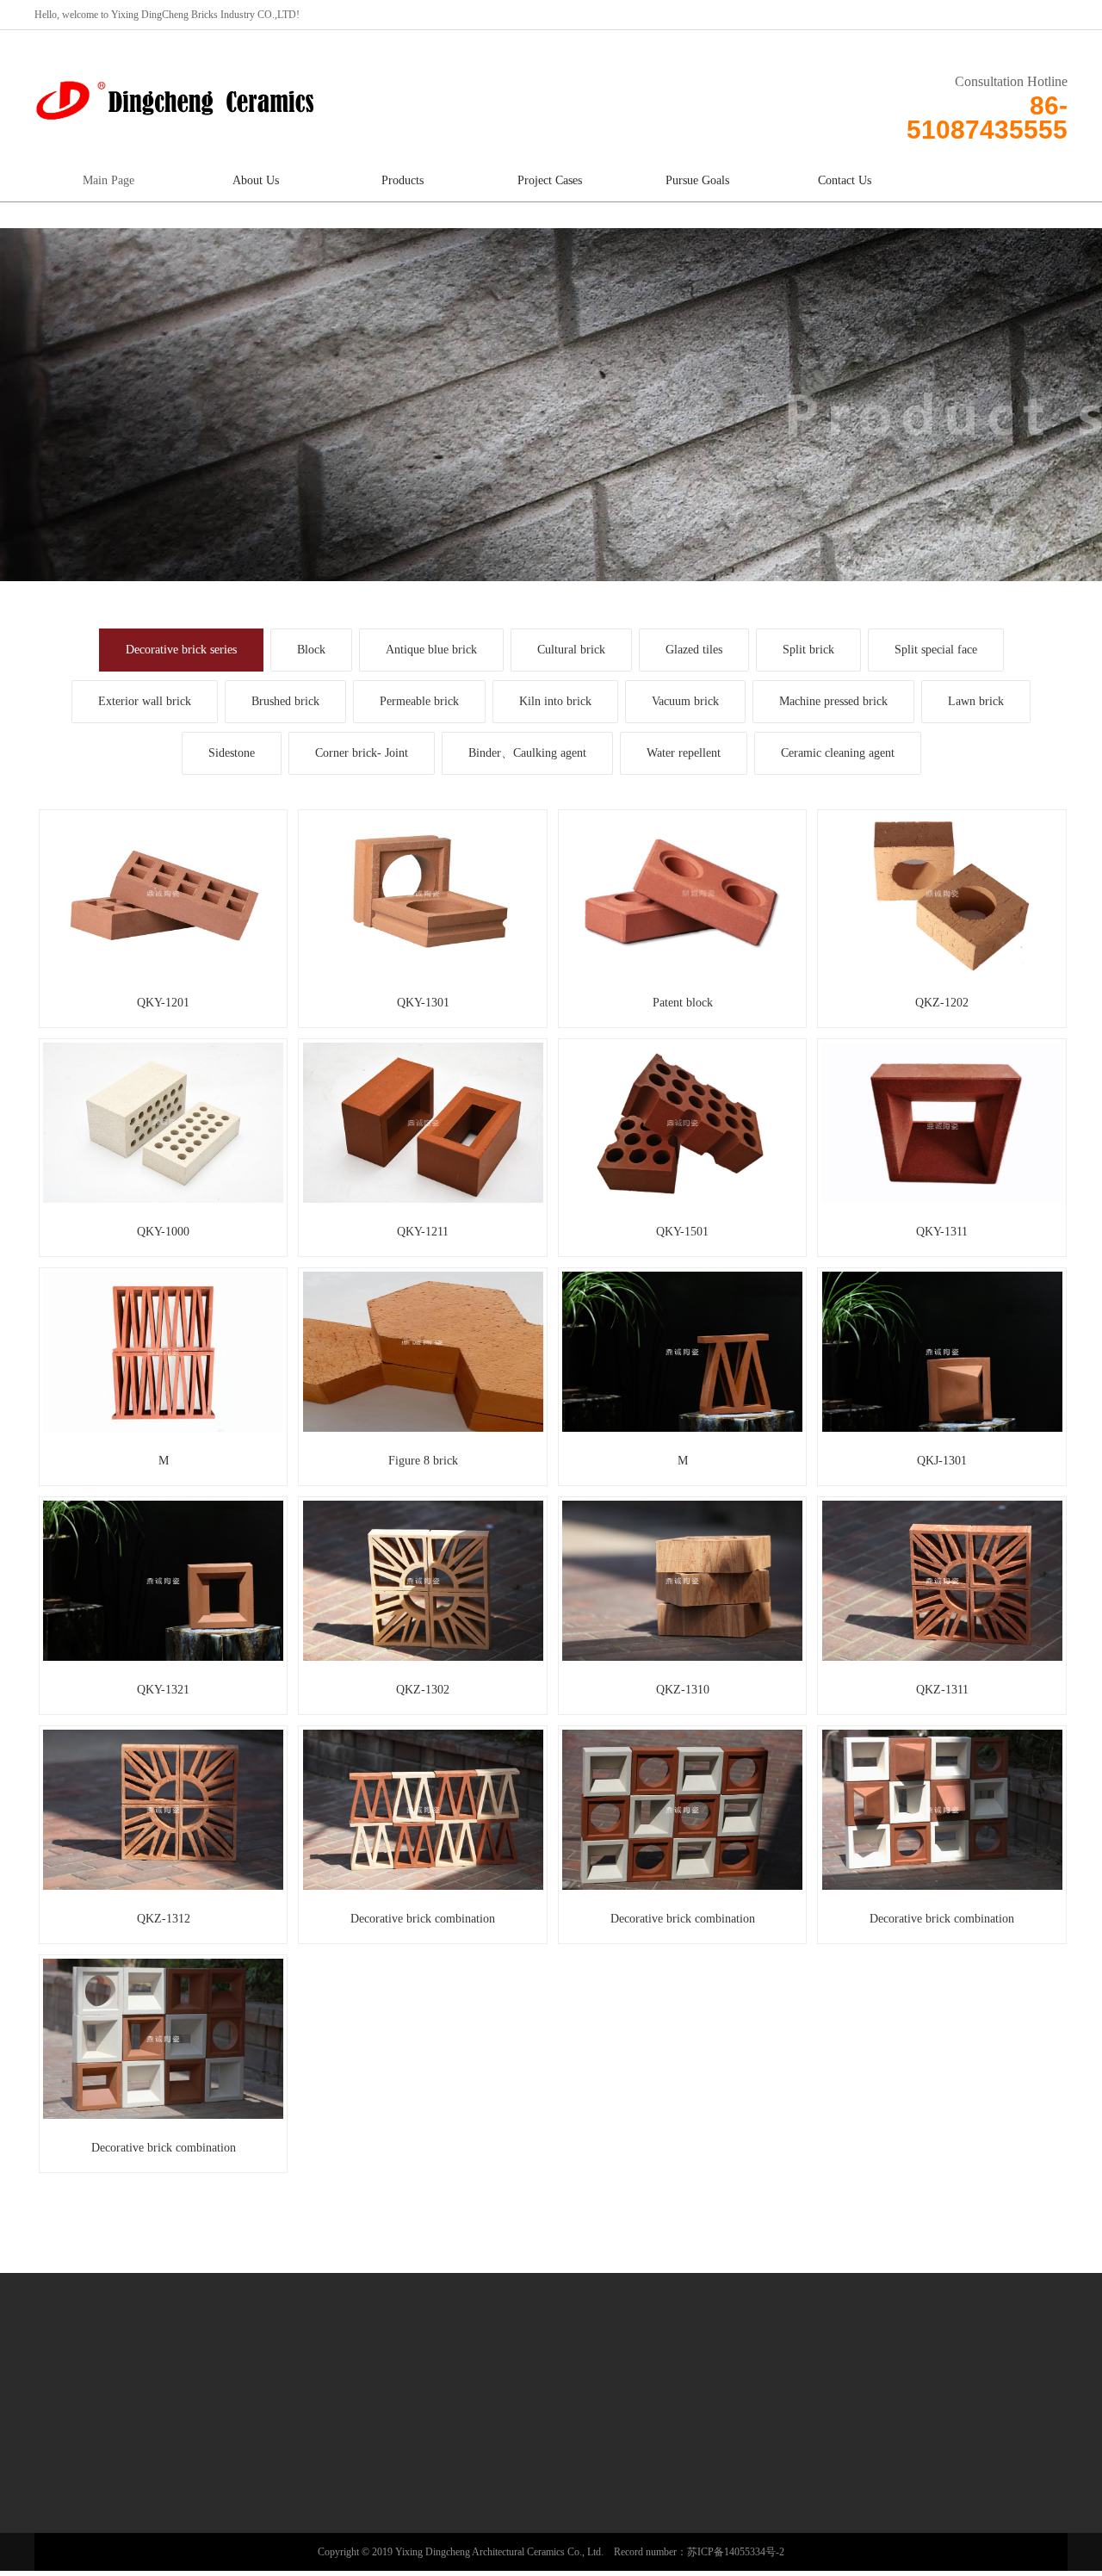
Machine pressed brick (833, 701)
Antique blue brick (431, 650)
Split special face (936, 650)
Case (316, 2424)
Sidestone (232, 753)
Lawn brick (976, 701)
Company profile (95, 2458)
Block (311, 650)
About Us (256, 180)
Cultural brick (571, 650)
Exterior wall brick (145, 701)
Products (402, 180)
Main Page (108, 180)
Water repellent (684, 753)
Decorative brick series (181, 650)
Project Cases (550, 180)
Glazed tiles (694, 650)
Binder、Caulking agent (527, 753)
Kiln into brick (555, 701)
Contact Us (845, 180)
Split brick (808, 650)
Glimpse (77, 2480)
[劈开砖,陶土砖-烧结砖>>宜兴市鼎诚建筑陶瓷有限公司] (176, 97)
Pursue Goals (697, 180)
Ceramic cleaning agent (838, 753)
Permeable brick (419, 701)
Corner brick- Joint (362, 753)
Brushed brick (285, 701)
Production (83, 2503)
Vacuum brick (685, 701)
